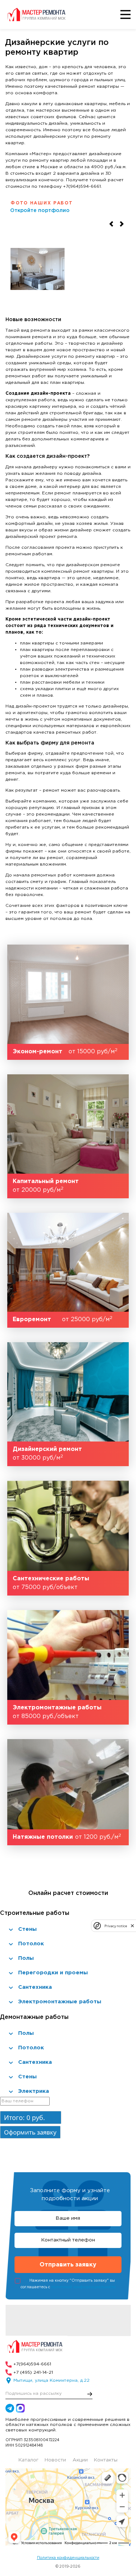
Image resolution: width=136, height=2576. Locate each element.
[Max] (20, 2408)
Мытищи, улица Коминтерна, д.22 (51, 2380)
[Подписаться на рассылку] (90, 2394)
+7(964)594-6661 (32, 2364)
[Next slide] (122, 224)
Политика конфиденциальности (68, 2558)
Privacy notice (116, 1926)
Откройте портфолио (40, 211)
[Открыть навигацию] (126, 15)
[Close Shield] (132, 1926)
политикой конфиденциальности (83, 2287)
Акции (80, 2460)
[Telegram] (10, 2408)
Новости (55, 2460)
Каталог (28, 2460)
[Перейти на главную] (38, 14)
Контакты (106, 2460)
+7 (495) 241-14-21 (33, 2372)
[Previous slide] (111, 224)
